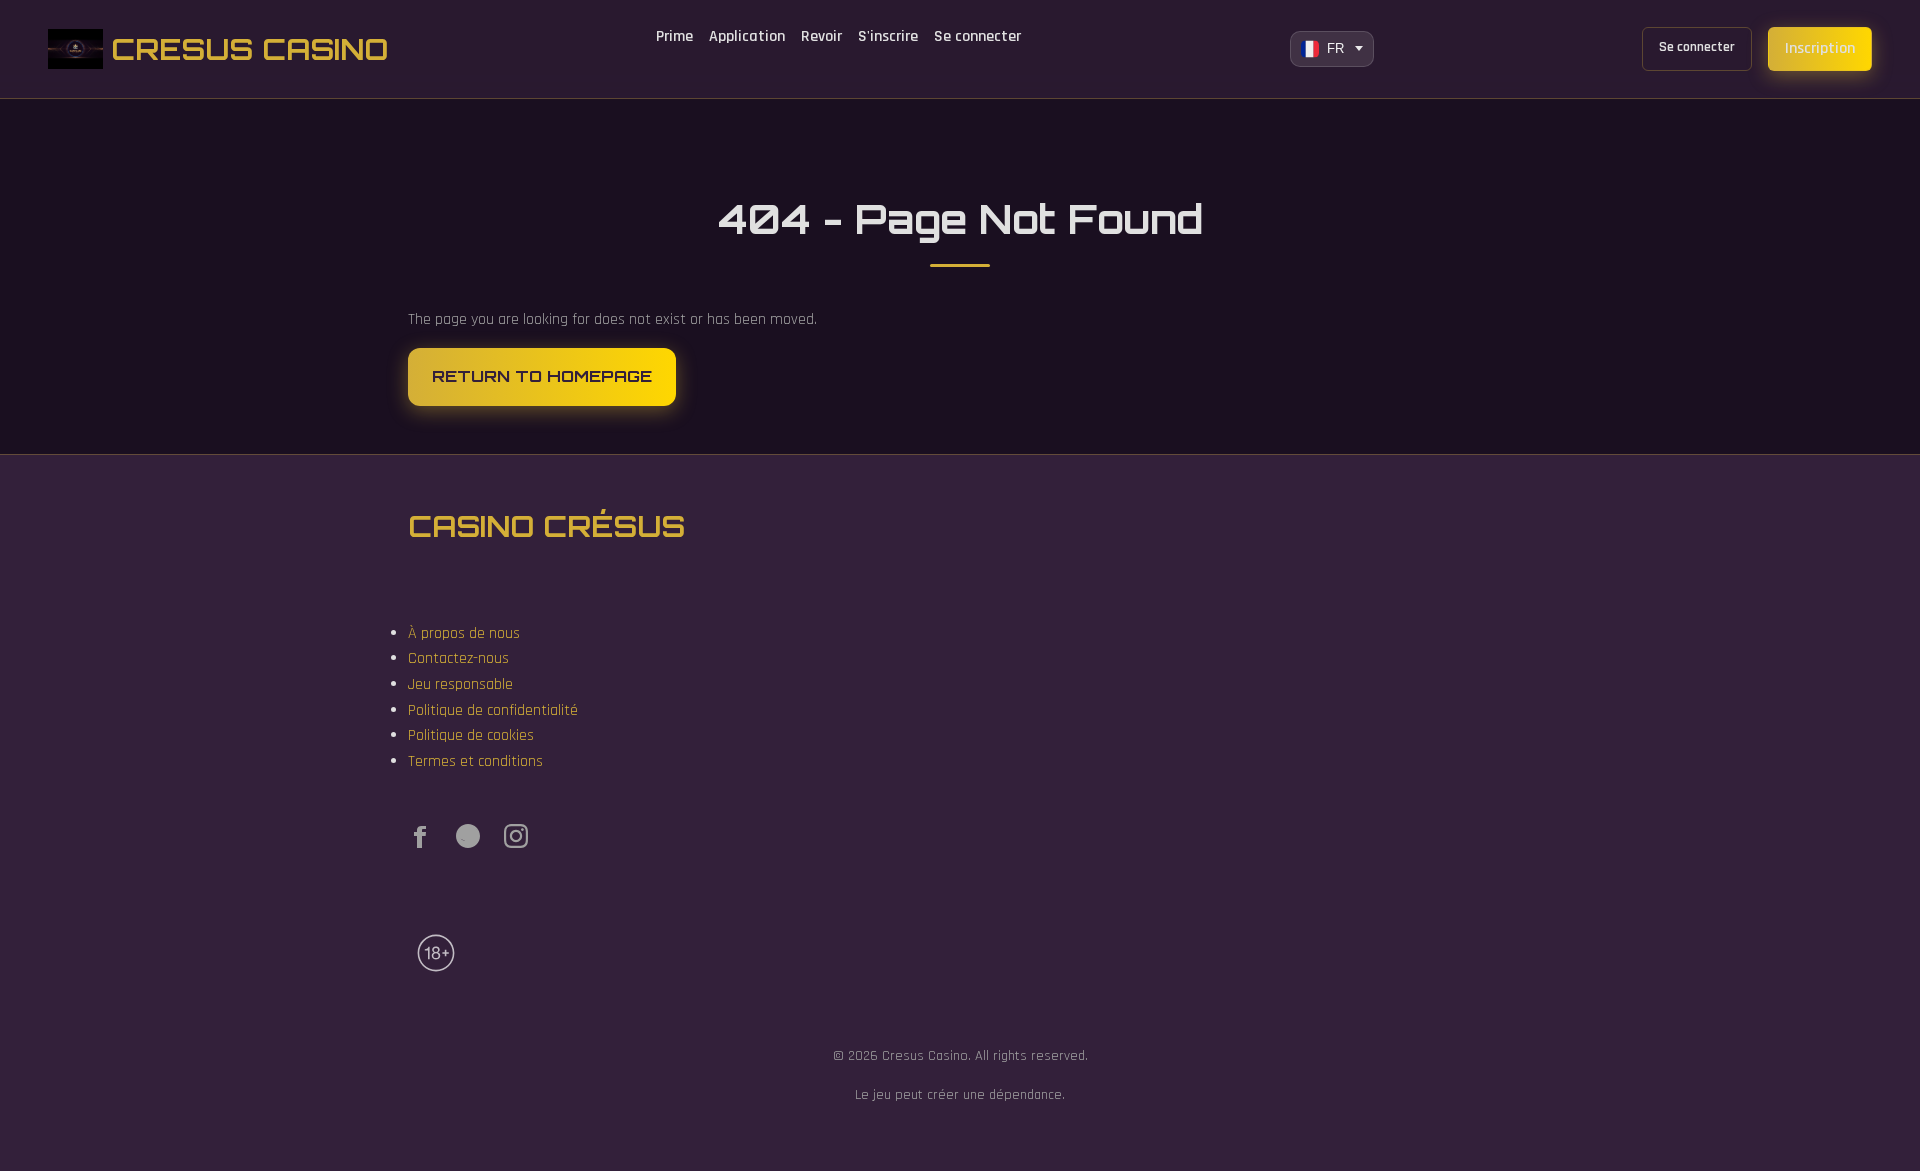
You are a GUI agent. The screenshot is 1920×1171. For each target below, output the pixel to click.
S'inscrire (888, 36)
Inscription (1820, 48)
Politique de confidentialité (493, 710)
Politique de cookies (471, 735)
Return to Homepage (542, 376)
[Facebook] (420, 841)
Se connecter (977, 36)
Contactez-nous (458, 658)
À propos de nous (464, 633)
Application (747, 36)
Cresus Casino (249, 49)
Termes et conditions (475, 761)
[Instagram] (516, 841)
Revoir (821, 36)
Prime (674, 36)
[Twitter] (468, 841)
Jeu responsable (460, 684)
